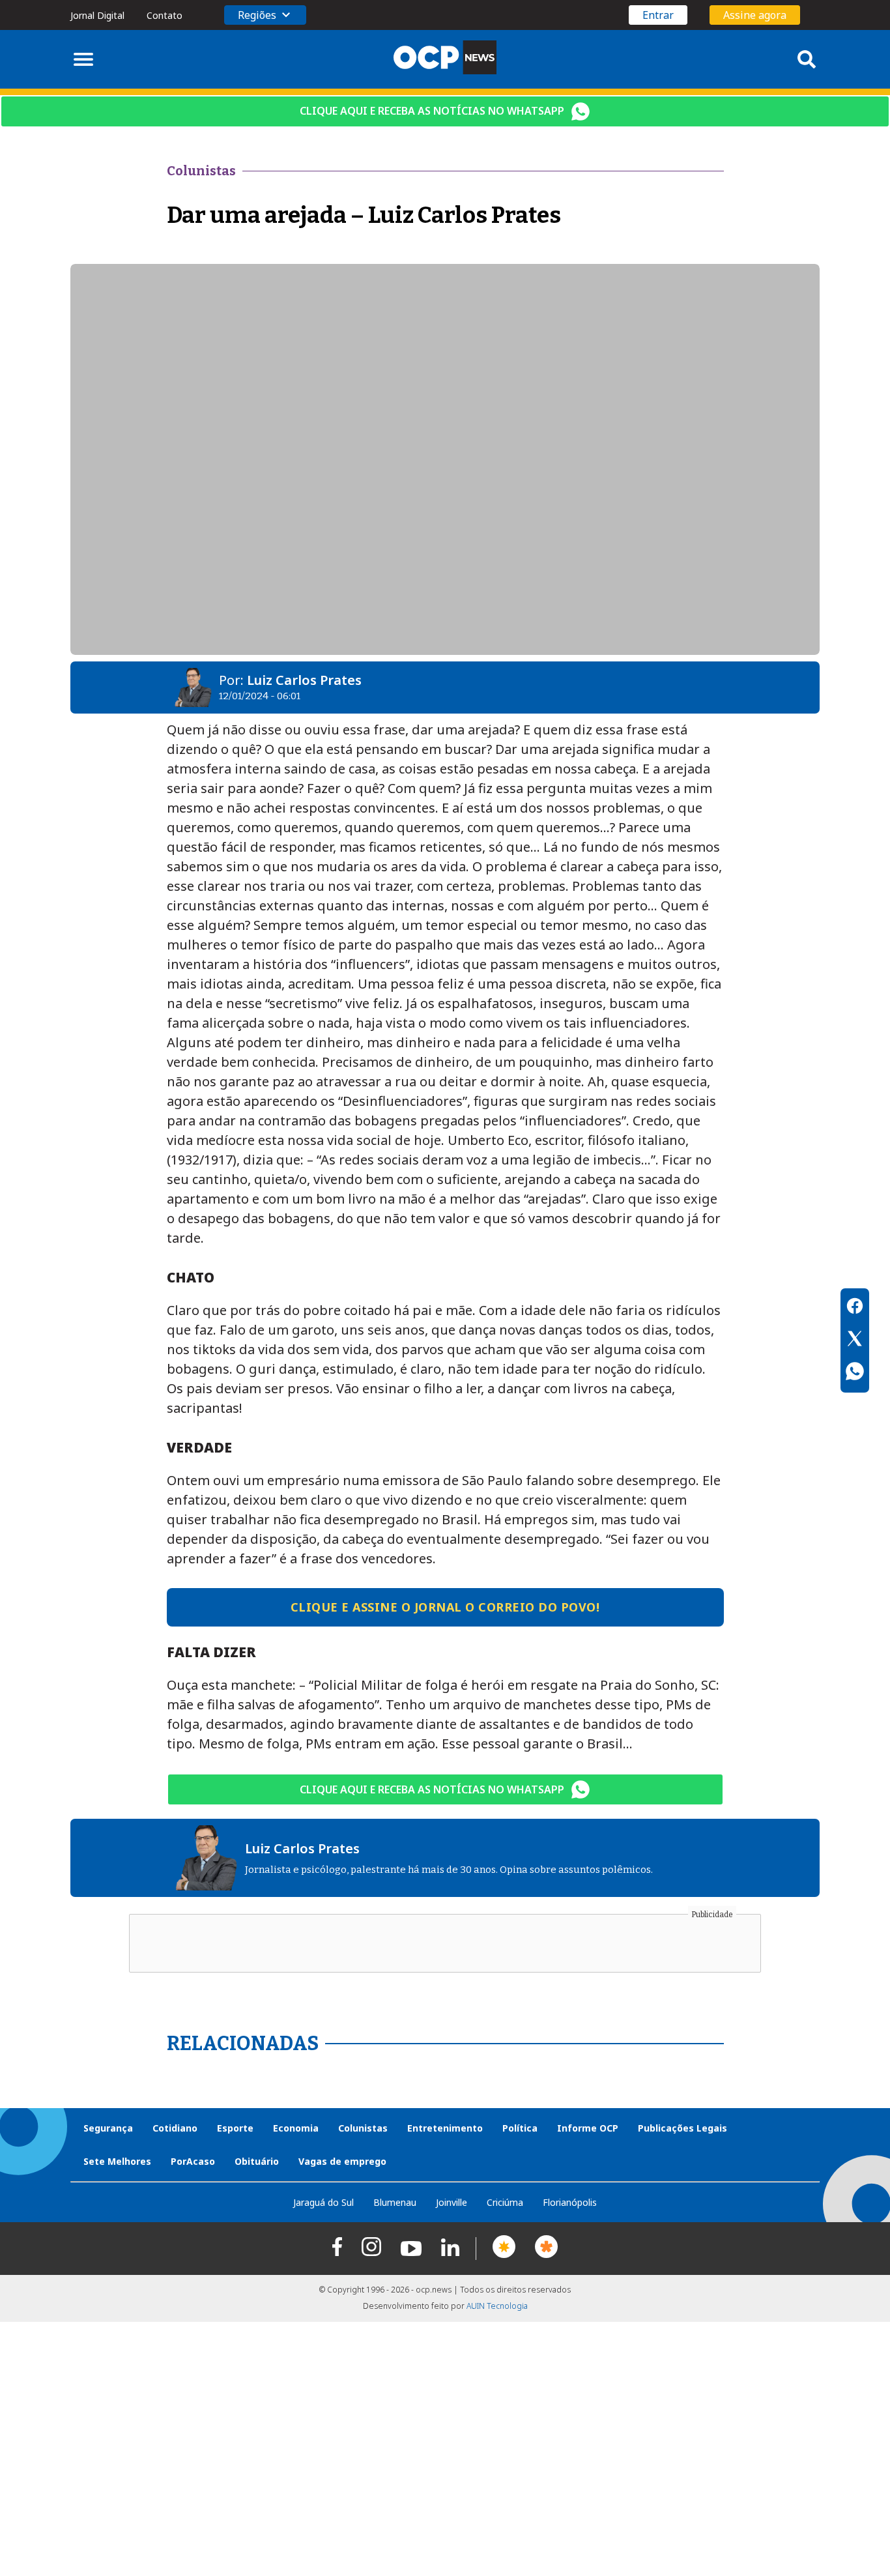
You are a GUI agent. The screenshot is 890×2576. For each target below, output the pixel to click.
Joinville (452, 2202)
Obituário (257, 2161)
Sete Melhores (117, 2161)
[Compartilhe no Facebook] (855, 1308)
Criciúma (505, 2202)
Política (520, 2128)
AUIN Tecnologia (497, 2306)
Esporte (235, 2128)
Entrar (658, 15)
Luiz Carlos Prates (304, 680)
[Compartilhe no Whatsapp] (855, 1373)
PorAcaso (193, 2161)
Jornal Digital (97, 15)
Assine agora (755, 15)
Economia (296, 2128)
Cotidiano (175, 2128)
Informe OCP (588, 2128)
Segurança (108, 2128)
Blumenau (395, 2202)
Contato (165, 15)
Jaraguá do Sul (323, 2202)
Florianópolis (570, 2202)
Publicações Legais (682, 2128)
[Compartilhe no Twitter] (855, 1340)
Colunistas (363, 2128)
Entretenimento (445, 2128)
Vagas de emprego (342, 2161)
